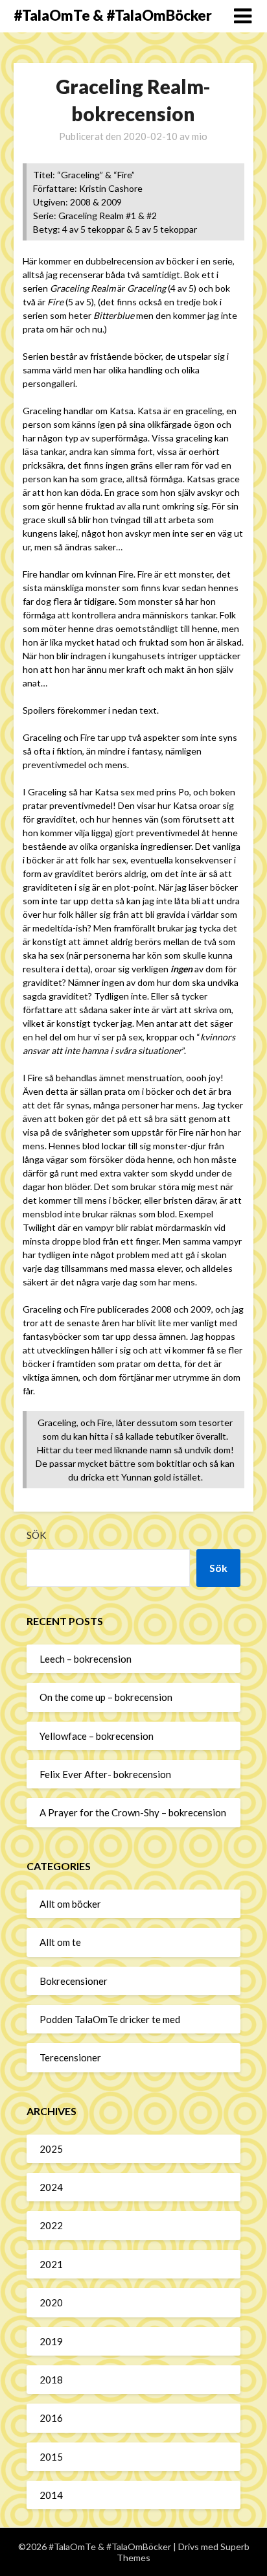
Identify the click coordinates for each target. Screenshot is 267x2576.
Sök (36, 1535)
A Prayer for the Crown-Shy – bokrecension (133, 1812)
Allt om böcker (70, 1904)
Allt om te (60, 1942)
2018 (51, 2380)
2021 (51, 2264)
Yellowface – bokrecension (97, 1736)
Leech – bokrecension (86, 1659)
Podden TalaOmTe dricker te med (110, 2019)
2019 (51, 2341)
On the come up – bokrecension (106, 1697)
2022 (51, 2225)
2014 (51, 2495)
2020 (51, 2302)
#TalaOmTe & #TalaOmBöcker (113, 15)
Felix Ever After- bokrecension (105, 1774)
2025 (51, 2149)
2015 (51, 2457)
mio (200, 136)
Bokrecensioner (74, 1981)
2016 (51, 2418)
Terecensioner (70, 2057)
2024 (51, 2187)
